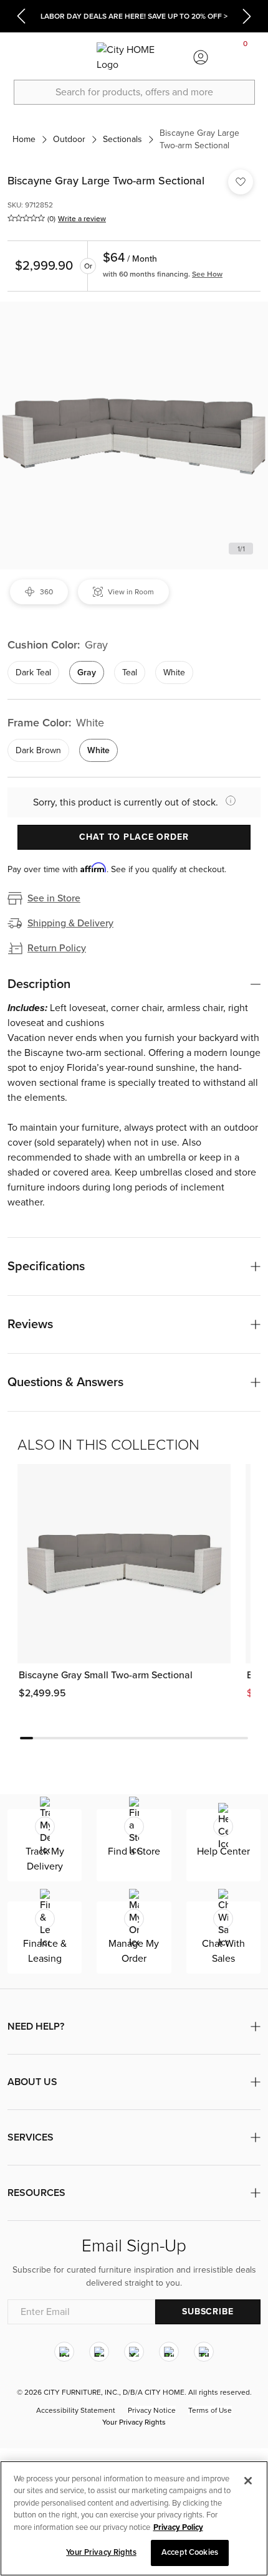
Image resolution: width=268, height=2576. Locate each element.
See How (207, 274)
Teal (130, 673)
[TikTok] (204, 2352)
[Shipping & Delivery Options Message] (227, 801)
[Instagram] (64, 2352)
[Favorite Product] (241, 182)
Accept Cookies (190, 2552)
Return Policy (57, 948)
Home (24, 139)
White (174, 673)
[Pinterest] (169, 2352)
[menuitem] (22, 57)
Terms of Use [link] (210, 2410)
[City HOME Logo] (134, 57)
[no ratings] (26, 218)
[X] (134, 2352)
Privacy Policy (178, 2527)
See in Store (54, 898)
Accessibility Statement (76, 2410)
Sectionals (122, 139)
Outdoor (69, 139)
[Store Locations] (67, 57)
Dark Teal (33, 673)
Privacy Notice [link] (152, 2410)
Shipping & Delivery (70, 923)
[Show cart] (246, 57)
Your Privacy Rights (134, 2422)
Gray (87, 673)
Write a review (82, 219)
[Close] (248, 2481)
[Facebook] (99, 2352)
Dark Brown (38, 750)
